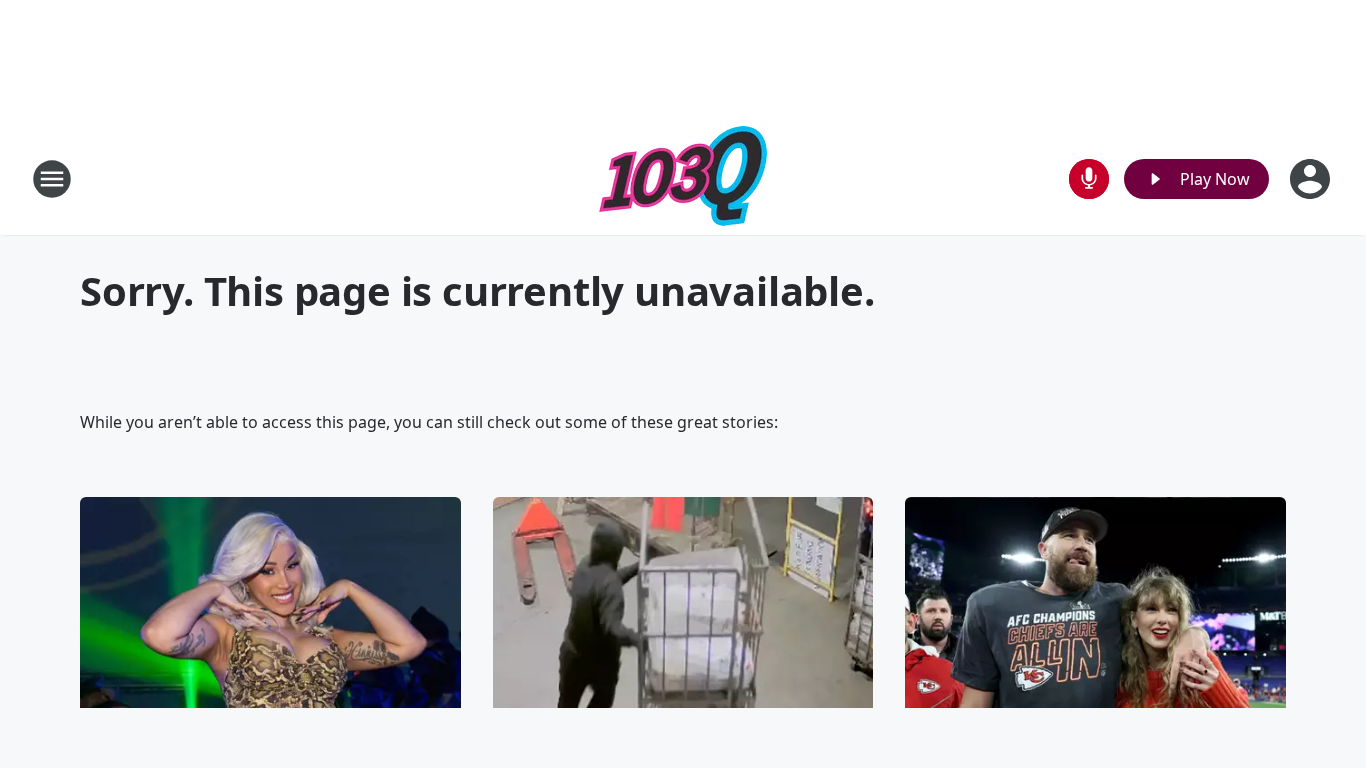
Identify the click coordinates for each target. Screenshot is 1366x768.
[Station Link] (683, 178)
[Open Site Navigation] (52, 179)
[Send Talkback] (1089, 179)
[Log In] (1312, 179)
